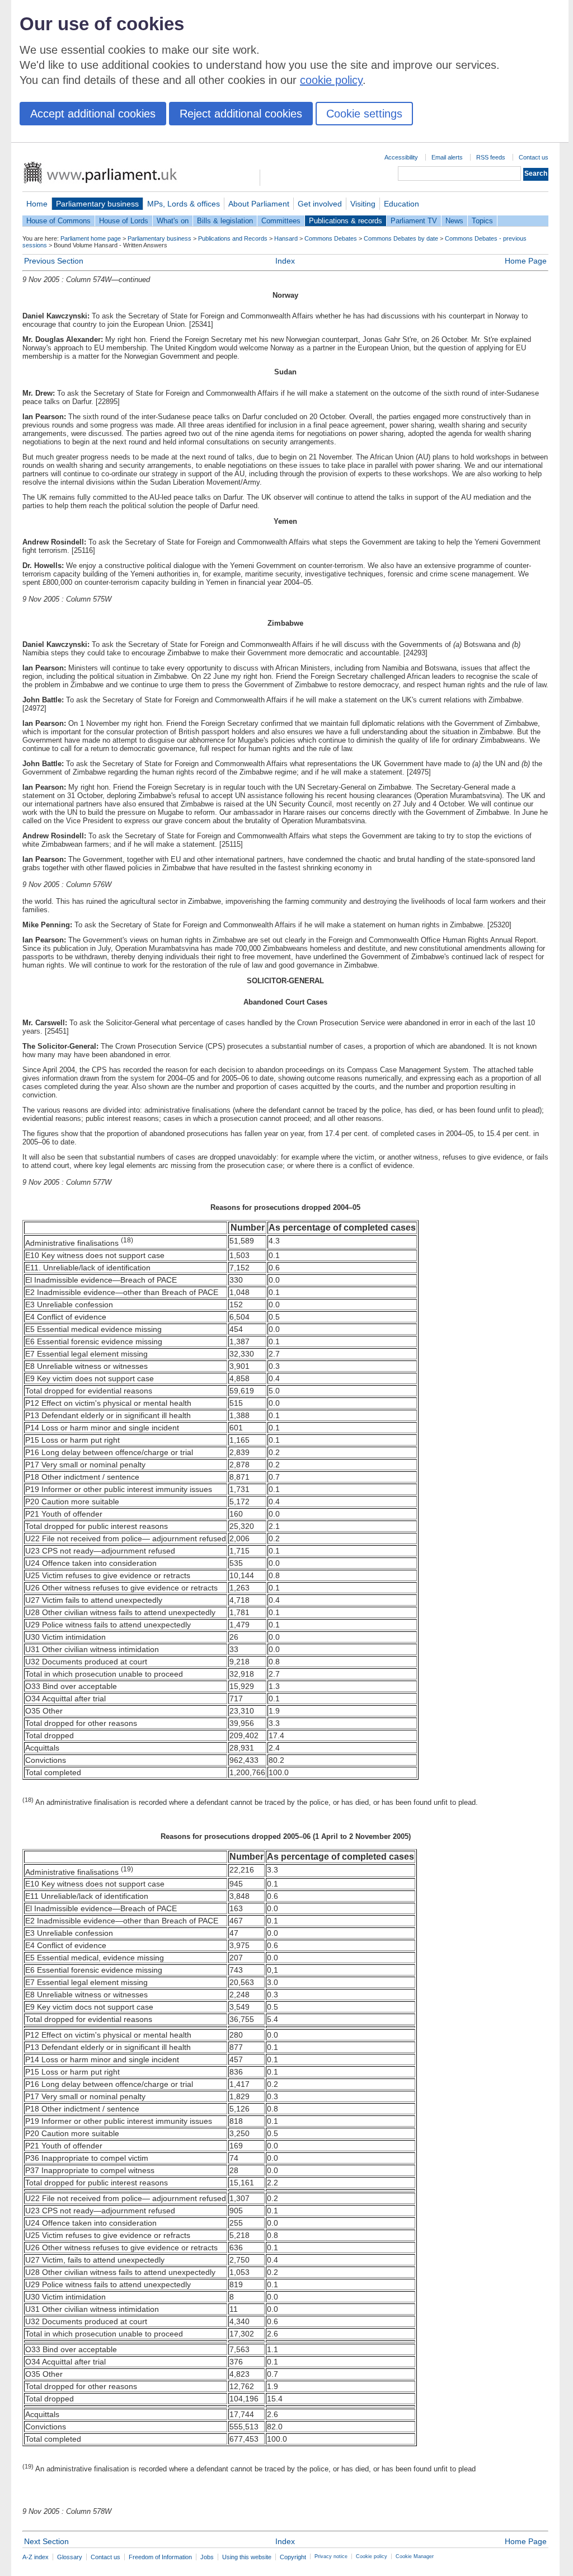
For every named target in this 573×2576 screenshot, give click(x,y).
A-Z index (36, 2557)
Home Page (526, 261)
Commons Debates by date (401, 238)
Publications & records (346, 221)
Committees (281, 221)
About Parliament (259, 204)
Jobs (207, 2557)
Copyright (293, 2557)
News (454, 221)
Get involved (320, 204)
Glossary (70, 2557)
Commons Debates (331, 238)
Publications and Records (233, 238)
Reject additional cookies (241, 114)
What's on (173, 221)
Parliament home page (91, 238)
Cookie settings (364, 114)
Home (37, 204)
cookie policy (331, 80)
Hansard (286, 238)
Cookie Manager (415, 2556)
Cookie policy (372, 2556)
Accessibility (401, 157)
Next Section (46, 2541)
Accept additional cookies (93, 114)
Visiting (363, 204)
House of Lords (124, 221)
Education (401, 204)
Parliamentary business (97, 204)
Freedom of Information (160, 2557)
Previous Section (54, 261)
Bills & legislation (225, 221)
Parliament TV (414, 221)
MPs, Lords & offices (184, 204)
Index (285, 261)
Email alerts (447, 157)
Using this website (247, 2557)
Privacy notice (331, 2556)
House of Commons (58, 221)
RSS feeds (491, 157)
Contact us (534, 157)
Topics (482, 221)
